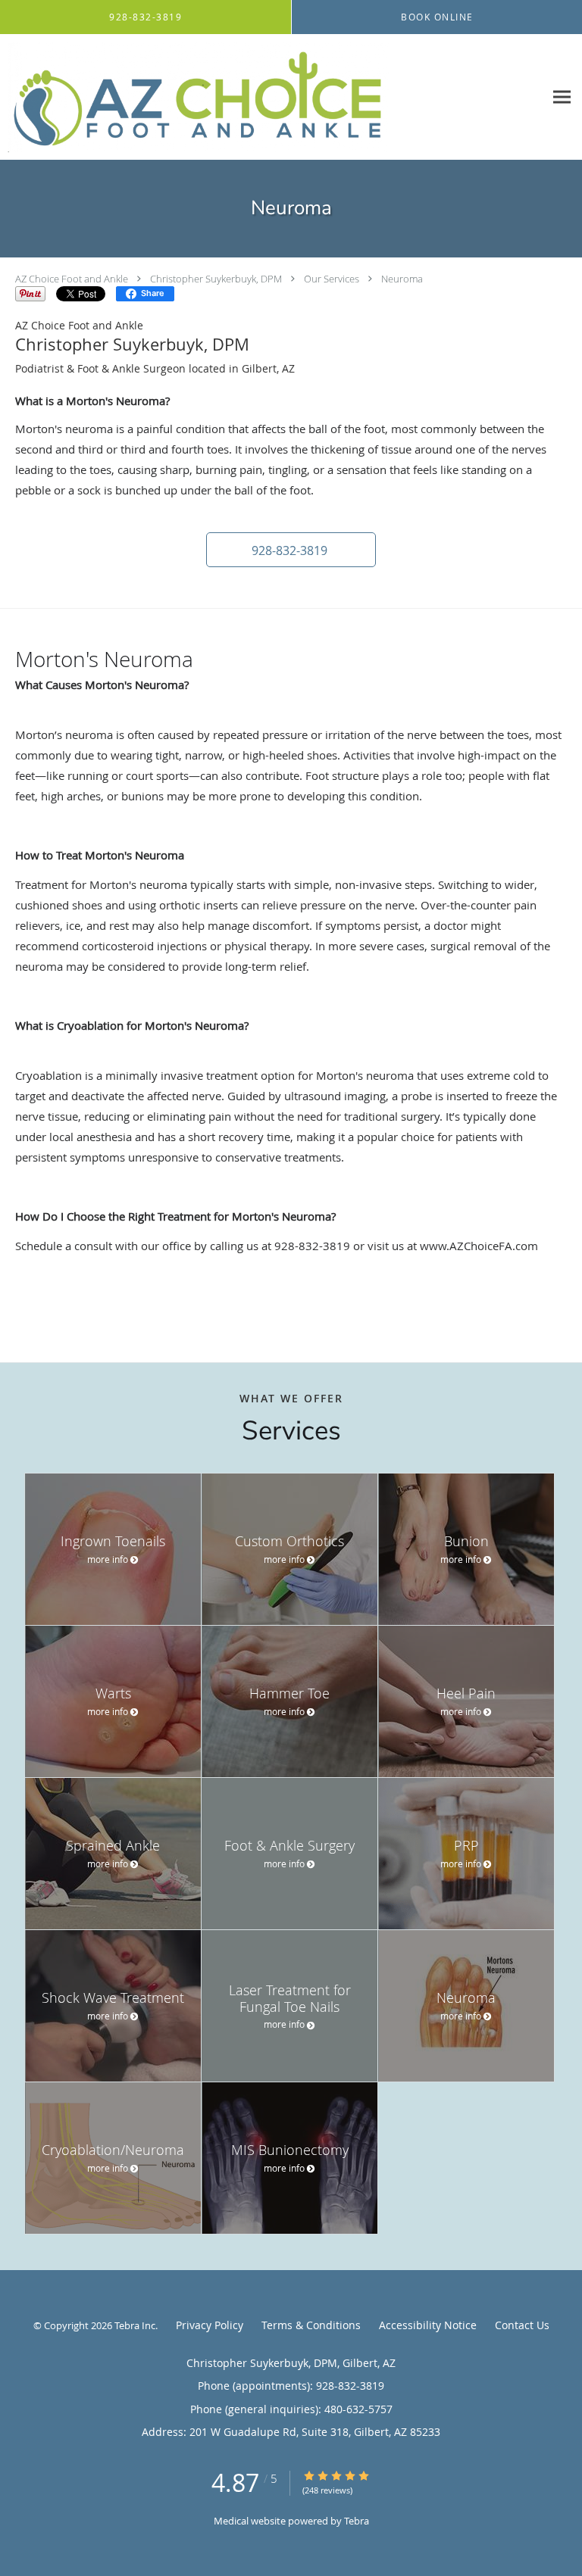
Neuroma (402, 279)
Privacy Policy (210, 2325)
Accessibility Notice (428, 2325)
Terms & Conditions (311, 2325)
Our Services (332, 279)
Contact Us (522, 2325)
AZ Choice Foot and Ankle (72, 279)
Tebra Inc (135, 2325)
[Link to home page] (272, 97)
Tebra (357, 2521)
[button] (291, 550)
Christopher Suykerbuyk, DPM (216, 279)
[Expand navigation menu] (562, 97)
